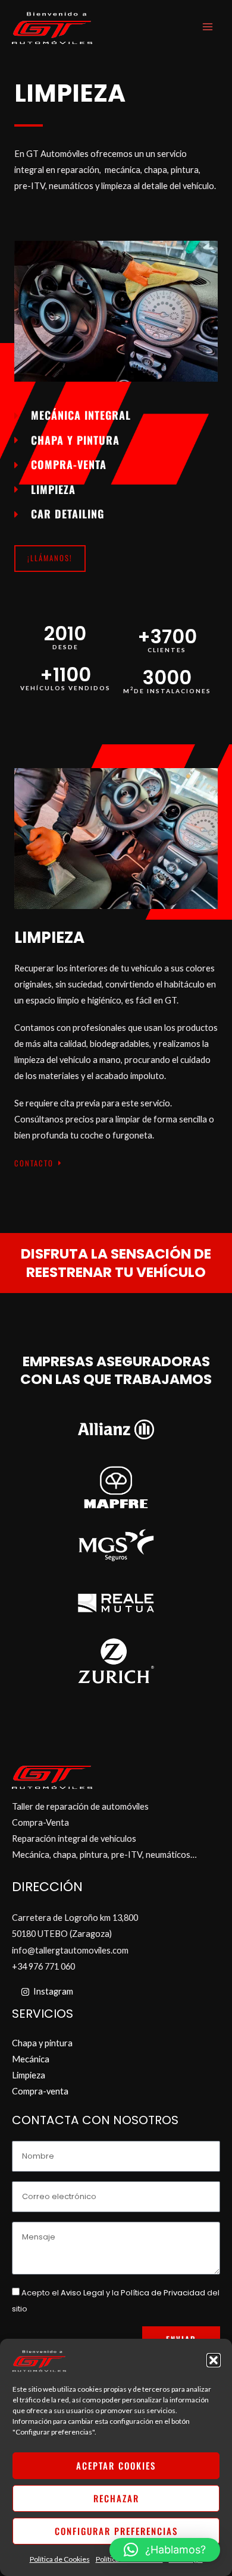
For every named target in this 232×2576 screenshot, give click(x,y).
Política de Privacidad (163, 2293)
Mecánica (31, 2059)
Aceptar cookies (116, 2465)
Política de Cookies (60, 2559)
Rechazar (116, 2498)
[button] (214, 2360)
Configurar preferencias (116, 2531)
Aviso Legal (82, 2293)
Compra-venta (40, 2091)
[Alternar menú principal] (208, 27)
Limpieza (29, 2075)
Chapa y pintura (42, 2043)
